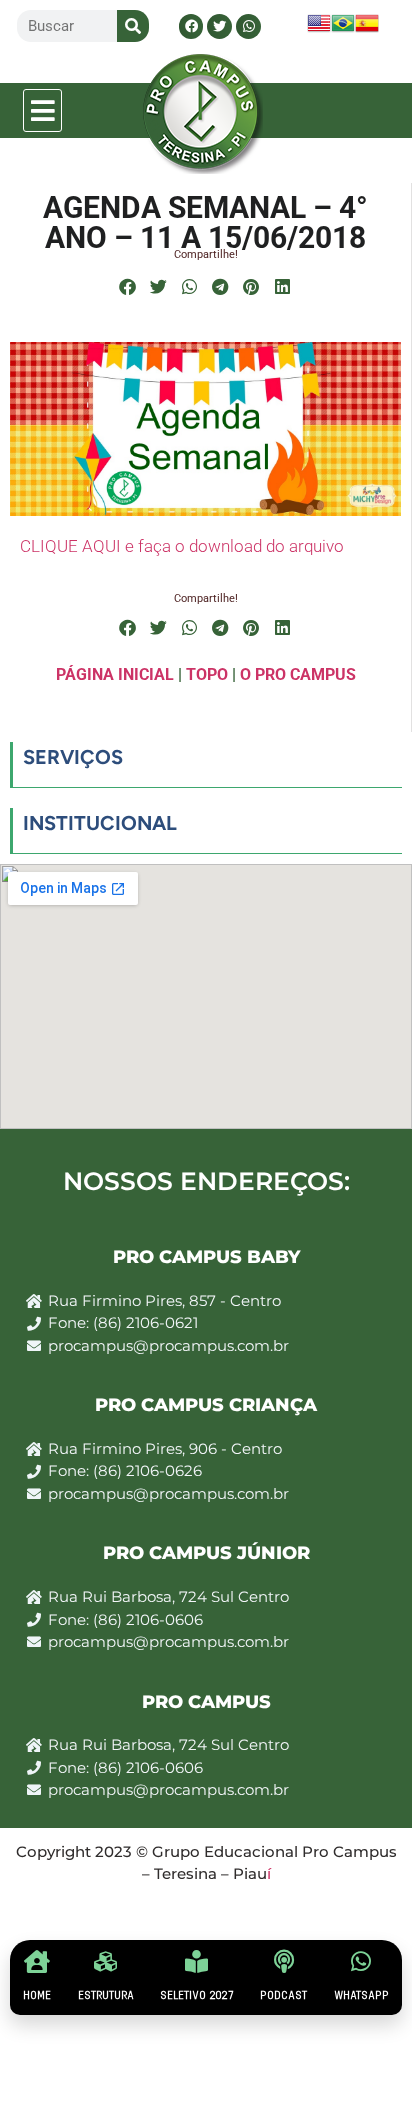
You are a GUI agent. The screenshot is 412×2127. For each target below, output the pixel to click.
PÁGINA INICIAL (115, 674)
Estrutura (106, 1995)
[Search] (133, 26)
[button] (43, 110)
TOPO (207, 674)
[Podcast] (283, 1961)
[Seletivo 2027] (196, 1961)
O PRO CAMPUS (298, 674)
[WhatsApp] (361, 1961)
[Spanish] (367, 29)
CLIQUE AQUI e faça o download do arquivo (182, 546)
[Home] (37, 1961)
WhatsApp (361, 1995)
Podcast (283, 1995)
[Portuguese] (343, 29)
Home (37, 1995)
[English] (319, 29)
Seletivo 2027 (197, 1995)
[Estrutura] (105, 1961)
